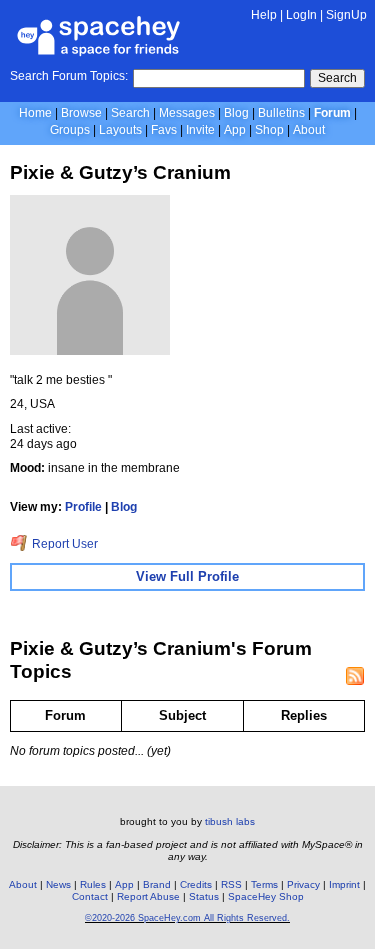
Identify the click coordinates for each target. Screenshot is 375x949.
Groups (70, 130)
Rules (93, 884)
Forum (332, 113)
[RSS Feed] (355, 676)
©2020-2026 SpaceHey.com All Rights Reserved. (187, 918)
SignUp (346, 15)
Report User (63, 544)
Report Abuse (148, 896)
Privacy (303, 884)
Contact (90, 896)
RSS (231, 884)
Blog (236, 113)
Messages (187, 113)
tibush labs (230, 821)
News (58, 884)
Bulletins (281, 113)
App (235, 130)
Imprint (344, 884)
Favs (164, 130)
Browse (81, 113)
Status (204, 896)
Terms (264, 884)
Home (35, 113)
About (309, 130)
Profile (83, 507)
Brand (157, 884)
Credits (196, 884)
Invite (200, 130)
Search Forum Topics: (69, 76)
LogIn (301, 15)
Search (337, 78)
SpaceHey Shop (266, 896)
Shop (269, 130)
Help (264, 15)
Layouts (120, 130)
